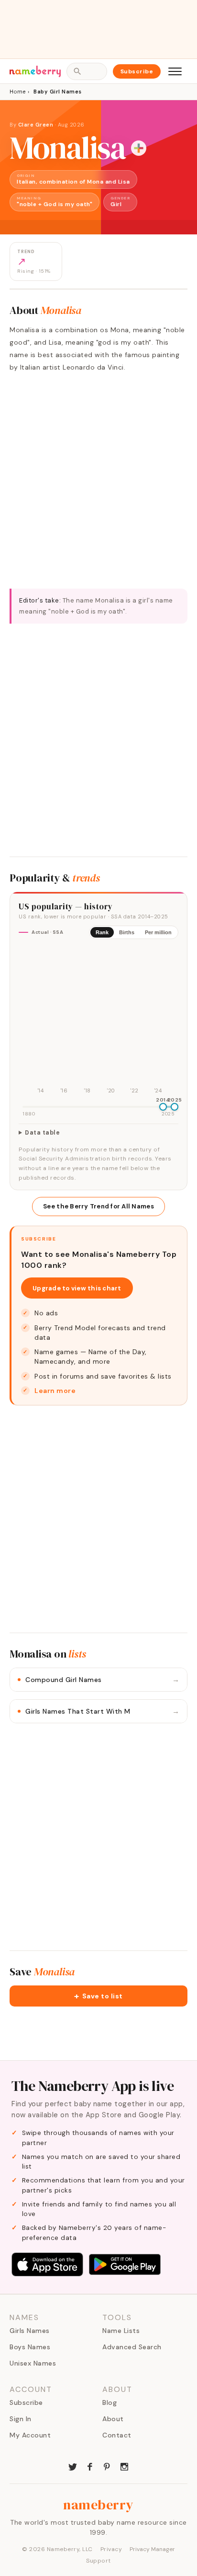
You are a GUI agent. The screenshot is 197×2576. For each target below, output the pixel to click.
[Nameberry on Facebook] (90, 2466)
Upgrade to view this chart (77, 1288)
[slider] (163, 1107)
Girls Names (30, 2331)
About (113, 2419)
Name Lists (121, 2331)
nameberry (98, 2505)
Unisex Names (33, 2363)
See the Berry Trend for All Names (98, 1206)
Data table (42, 1133)
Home (17, 92)
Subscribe (137, 71)
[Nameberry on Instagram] (124, 2466)
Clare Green (36, 125)
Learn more (55, 1391)
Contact (117, 2435)
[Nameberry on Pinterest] (107, 2466)
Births (127, 932)
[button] (98, 1996)
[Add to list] (139, 148)
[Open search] (87, 71)
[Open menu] (175, 71)
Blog (109, 2402)
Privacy (111, 2549)
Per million (158, 932)
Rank (102, 932)
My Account (30, 2435)
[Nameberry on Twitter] (73, 2466)
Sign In (21, 2419)
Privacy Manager (152, 2549)
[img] (98, 1021)
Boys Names (30, 2347)
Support (98, 2561)
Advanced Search (132, 2347)
